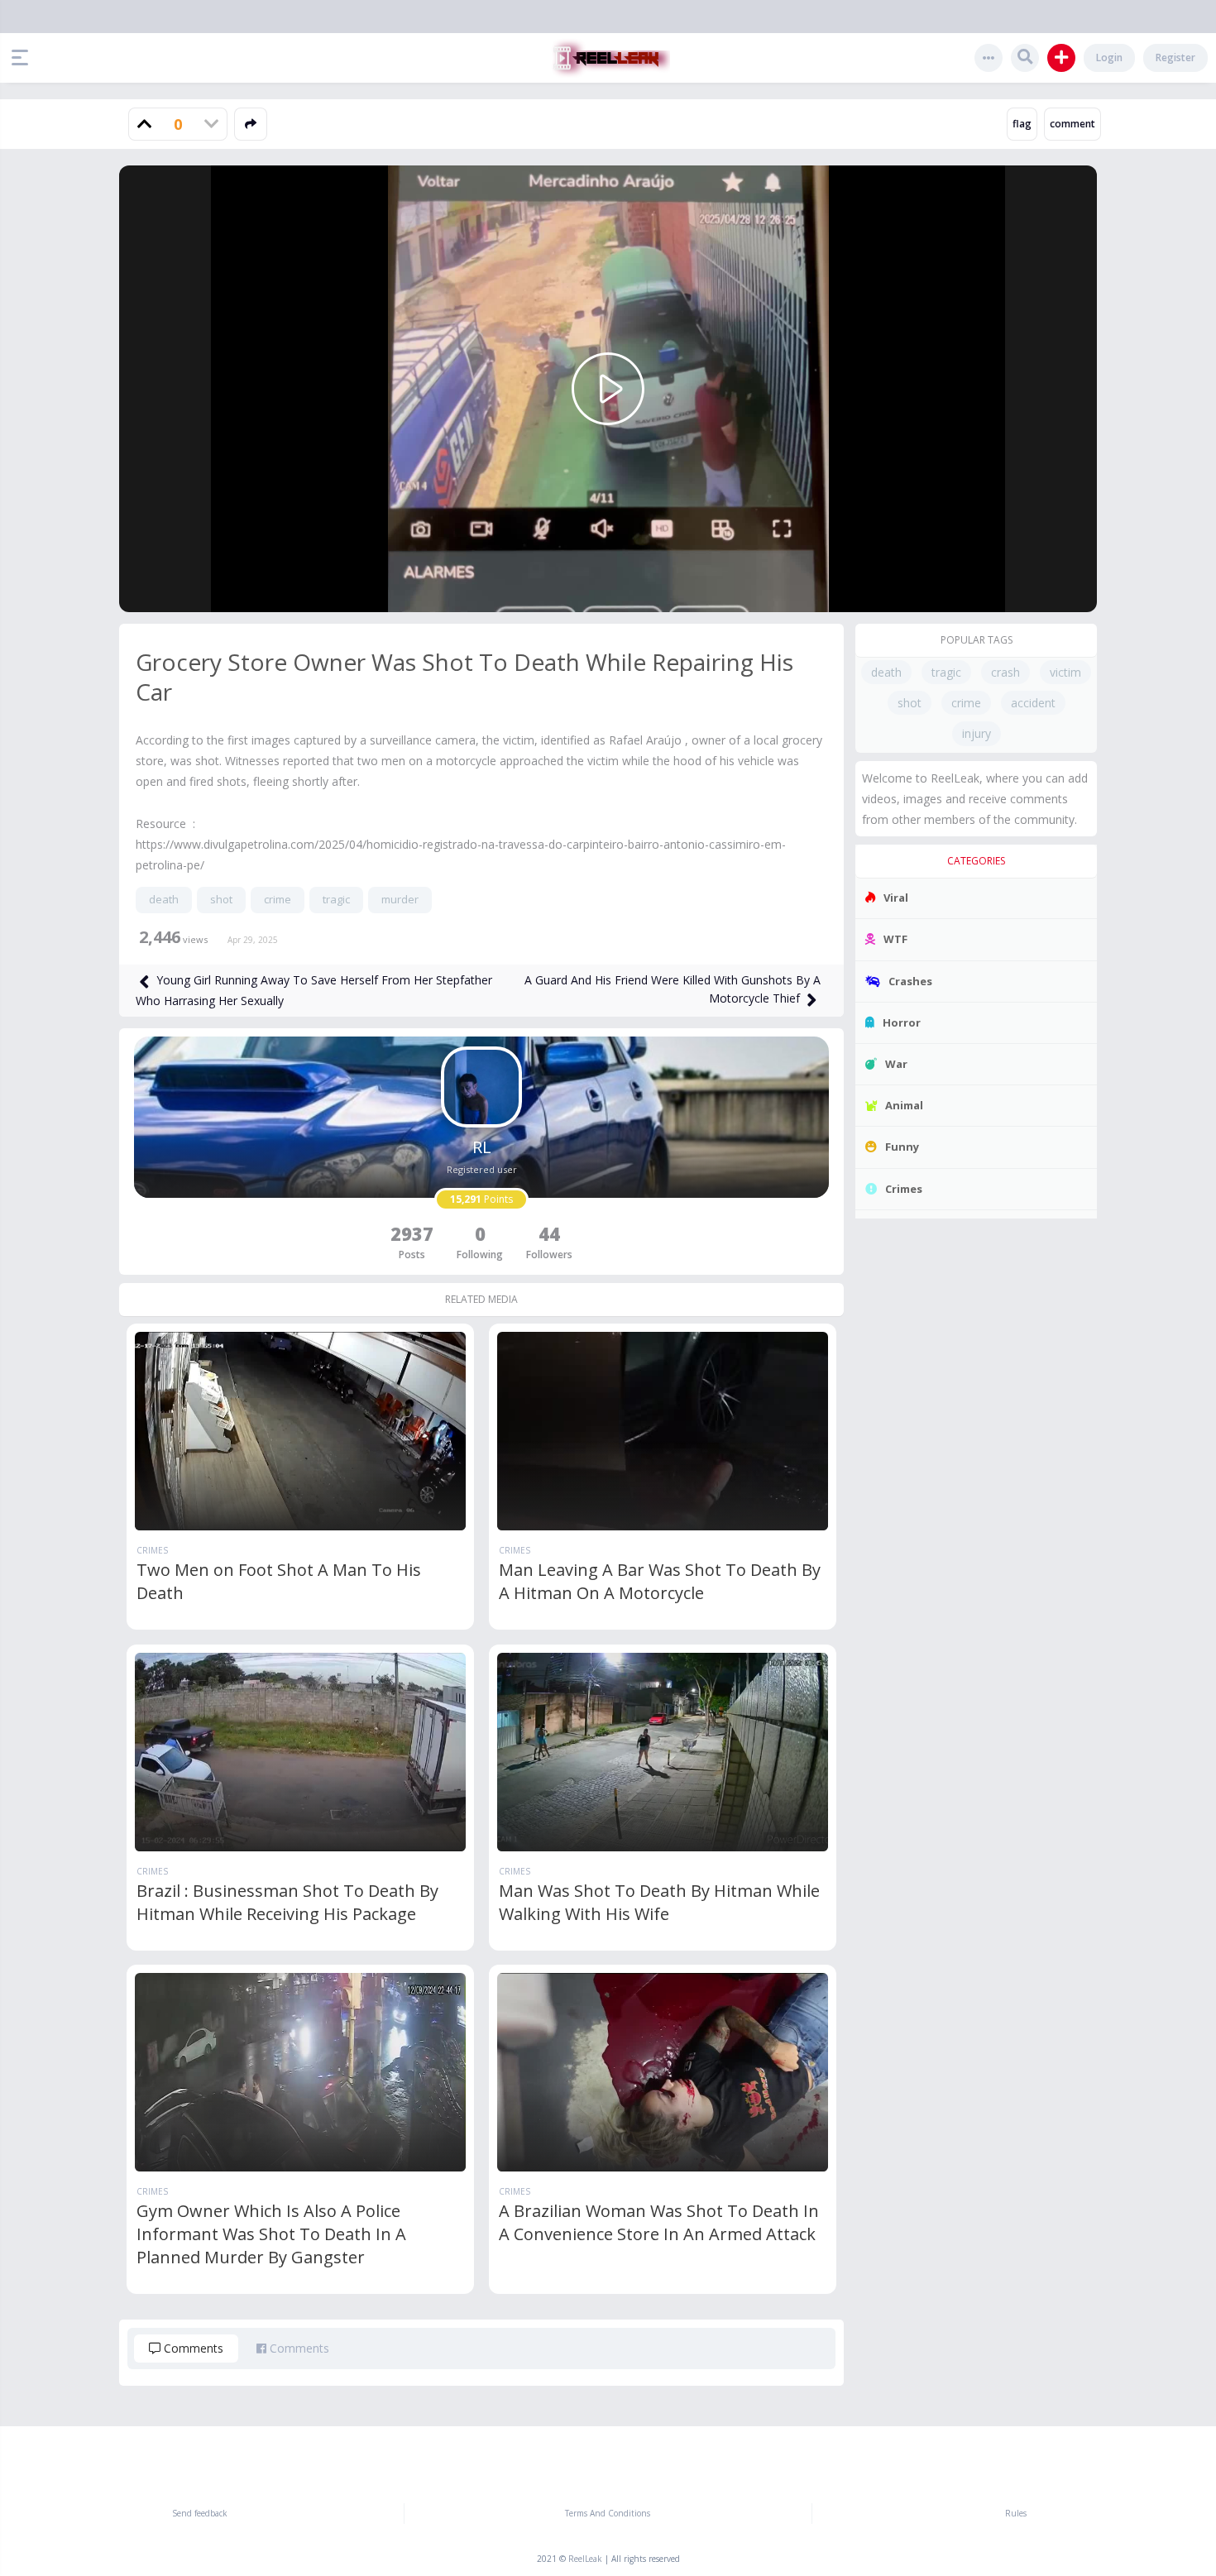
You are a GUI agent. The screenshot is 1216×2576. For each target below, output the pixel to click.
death (164, 899)
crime (278, 899)
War (896, 1064)
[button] (24, 58)
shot (221, 899)
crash (1005, 672)
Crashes (910, 981)
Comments (192, 2348)
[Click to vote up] (145, 124)
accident (1033, 703)
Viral (896, 898)
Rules (1016, 2513)
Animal (904, 1105)
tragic (336, 899)
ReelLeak (585, 2559)
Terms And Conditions (608, 2513)
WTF (895, 939)
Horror (902, 1022)
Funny (902, 1147)
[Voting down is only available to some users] (211, 124)
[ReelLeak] (608, 58)
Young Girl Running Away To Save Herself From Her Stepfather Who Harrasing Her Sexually (314, 990)
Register (1175, 57)
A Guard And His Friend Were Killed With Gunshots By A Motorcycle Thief (673, 989)
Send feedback (200, 2513)
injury (977, 733)
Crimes (152, 1550)
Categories (976, 861)
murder (400, 899)
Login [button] (1109, 57)
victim (1065, 672)
